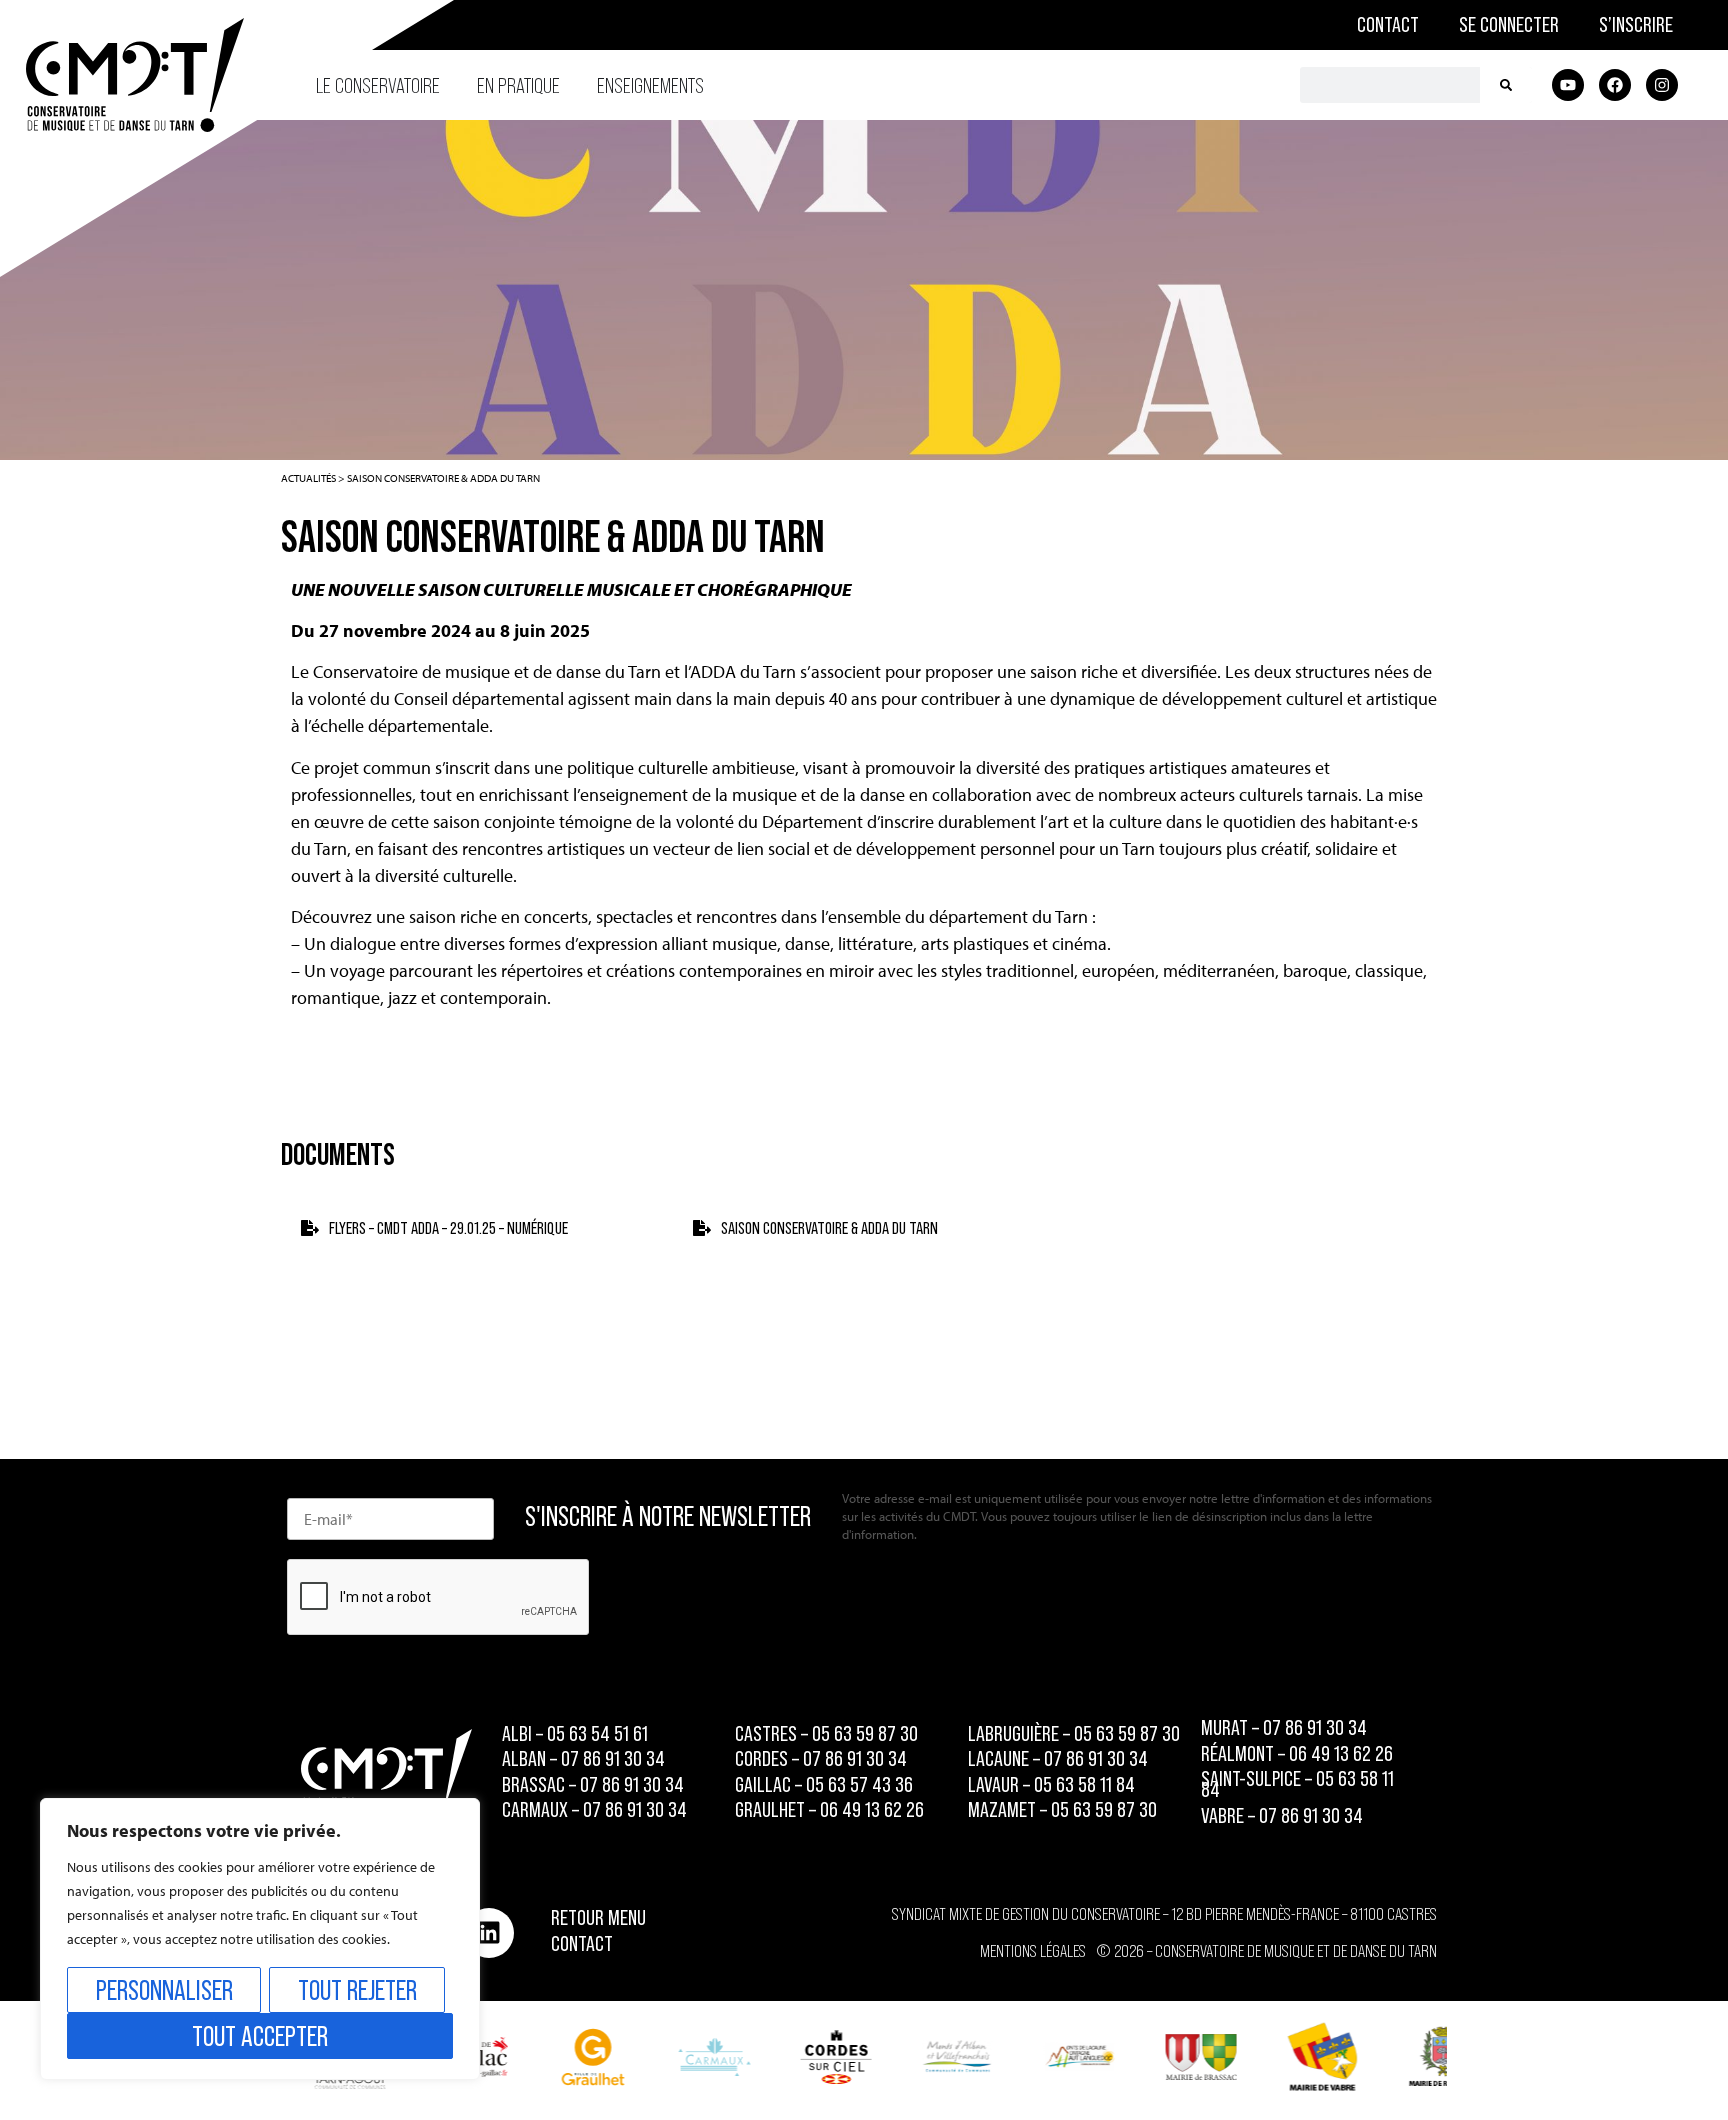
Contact (1388, 24)
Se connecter (1509, 24)
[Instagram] (1662, 85)
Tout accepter (260, 2036)
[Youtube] (1568, 85)
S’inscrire (1636, 24)
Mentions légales (1033, 1951)
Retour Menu (598, 1917)
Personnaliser (164, 1990)
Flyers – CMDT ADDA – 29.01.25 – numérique (448, 1228)
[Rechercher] (1506, 85)
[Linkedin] (489, 1933)
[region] (260, 1939)
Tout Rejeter (357, 1990)
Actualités (308, 478)
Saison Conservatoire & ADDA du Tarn (829, 1228)
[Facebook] (1615, 85)
